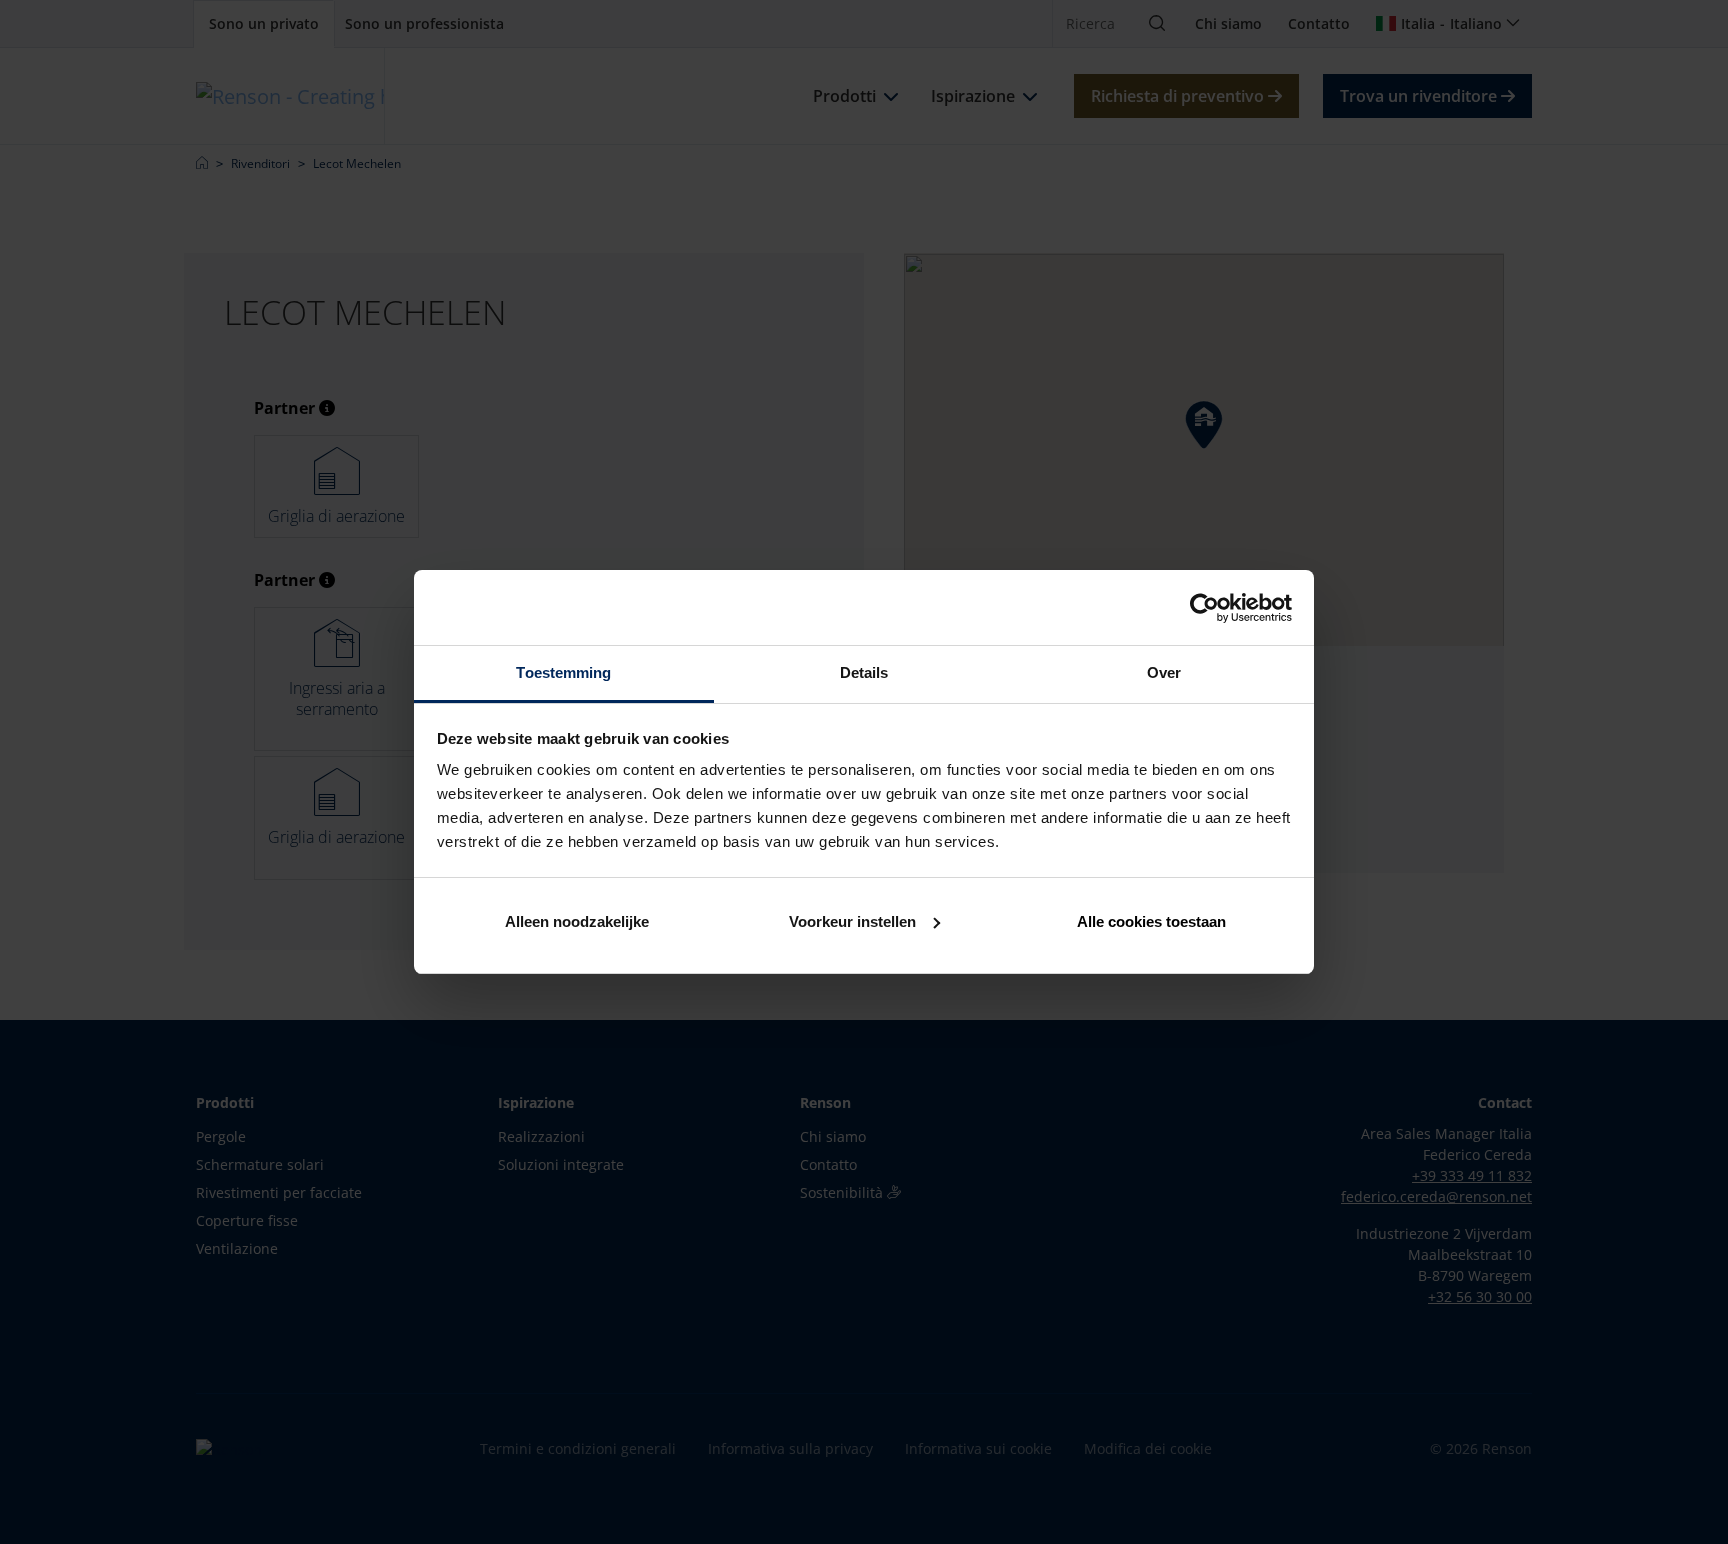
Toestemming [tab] (563, 672)
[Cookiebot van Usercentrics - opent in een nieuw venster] (1204, 608)
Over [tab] (1164, 672)
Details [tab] (864, 672)
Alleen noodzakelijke (577, 921)
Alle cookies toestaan (1151, 921)
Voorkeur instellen (852, 921)
